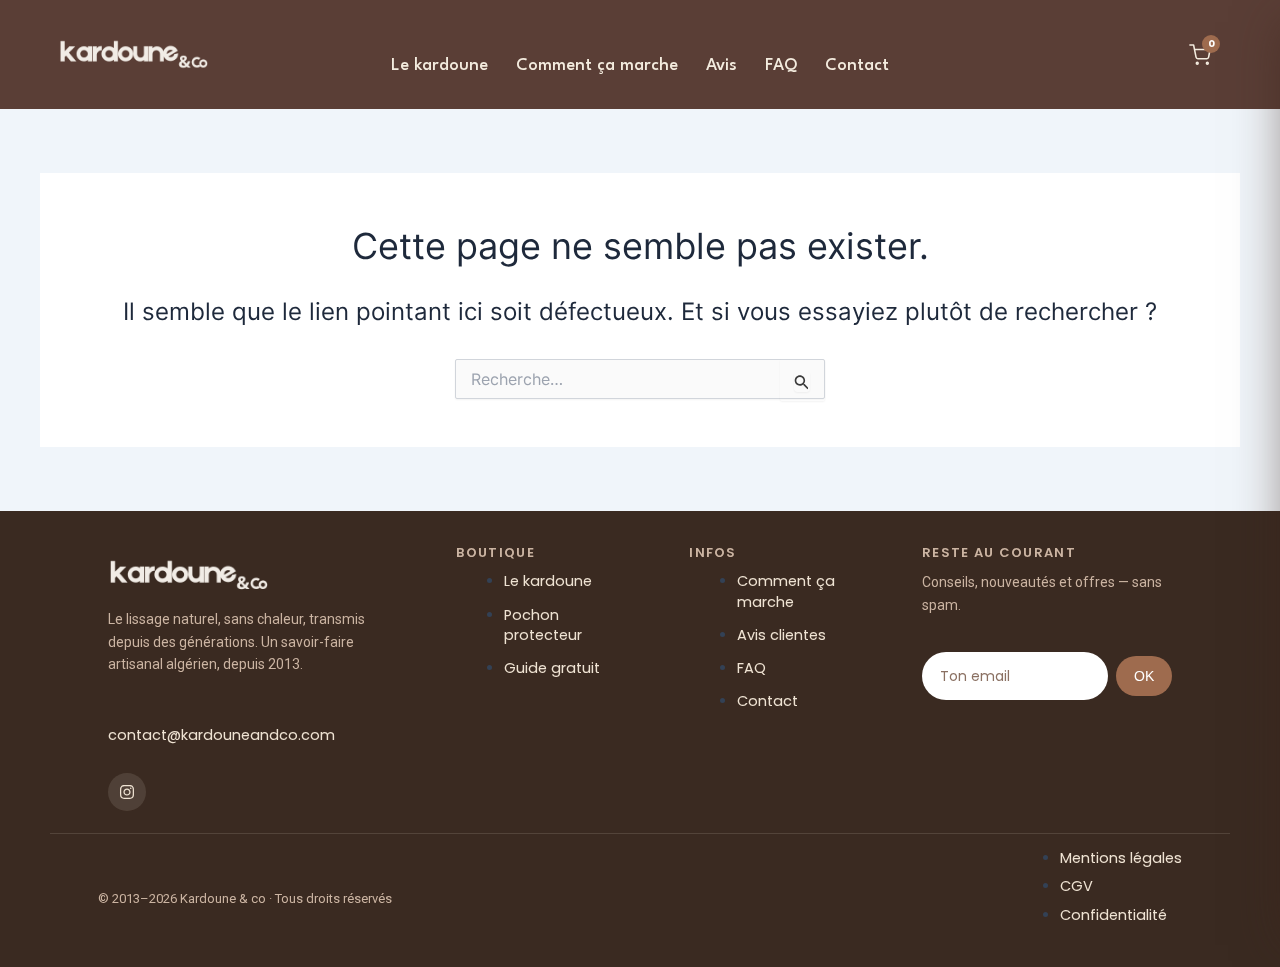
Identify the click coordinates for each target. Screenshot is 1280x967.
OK (1144, 676)
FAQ (781, 65)
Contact (857, 65)
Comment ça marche (597, 65)
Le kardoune (439, 65)
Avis (721, 65)
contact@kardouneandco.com (221, 735)
